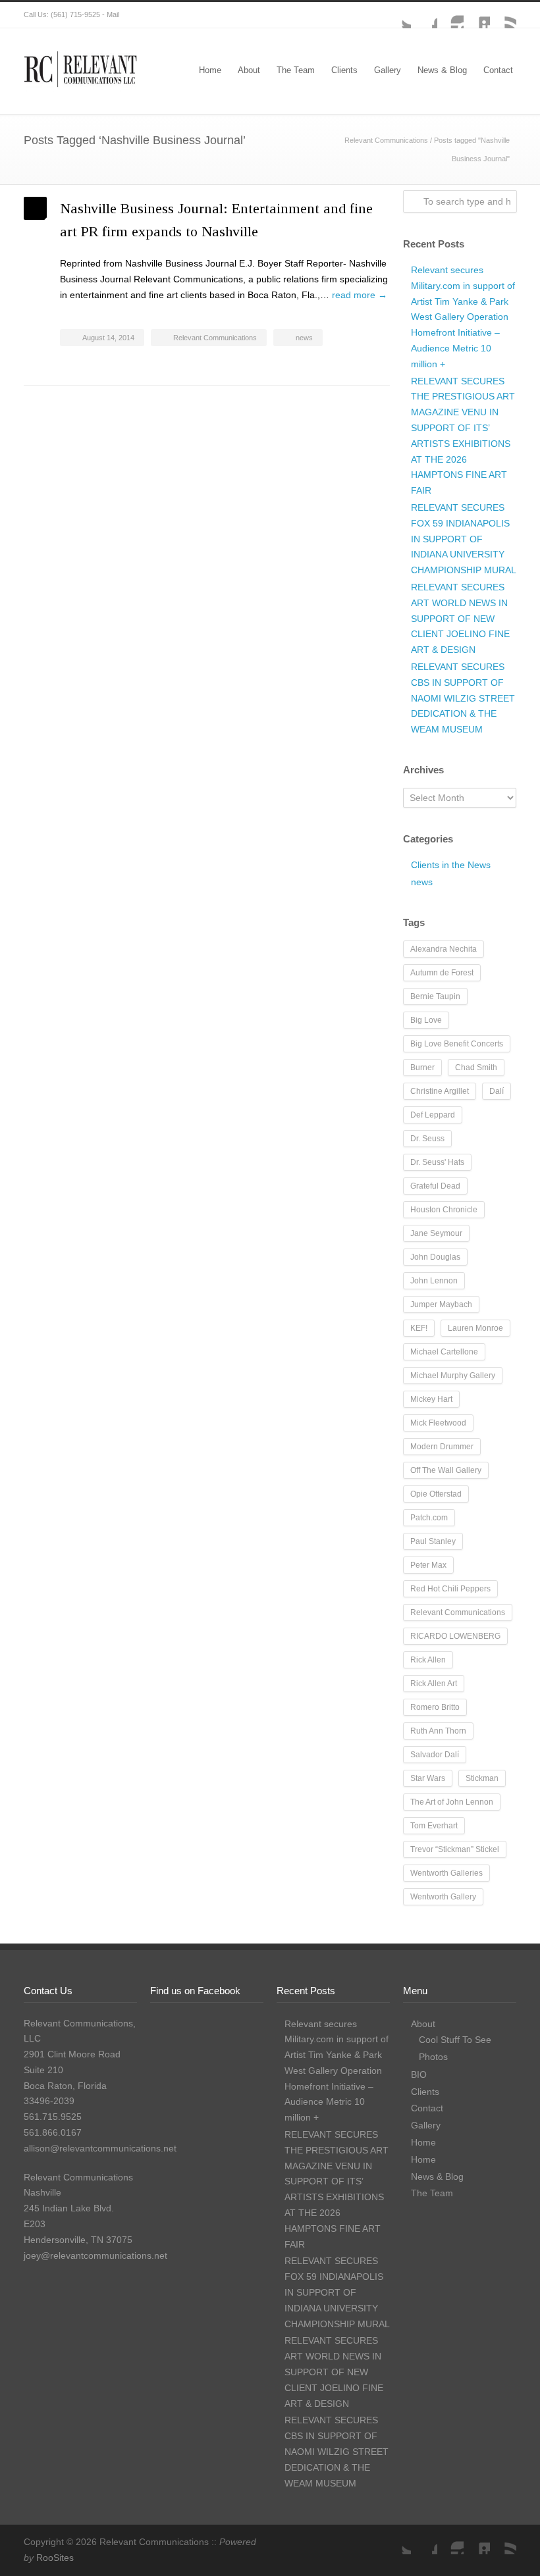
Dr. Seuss (427, 1139)
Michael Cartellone (444, 1352)
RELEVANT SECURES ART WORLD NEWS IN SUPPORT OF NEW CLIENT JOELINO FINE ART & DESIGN (460, 618)
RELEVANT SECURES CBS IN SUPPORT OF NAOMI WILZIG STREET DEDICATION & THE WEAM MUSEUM (463, 698)
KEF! (419, 1328)
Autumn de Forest (442, 973)
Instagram (450, 15)
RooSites (55, 2558)
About (249, 70)
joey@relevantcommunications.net (95, 2255)
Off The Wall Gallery (446, 1470)
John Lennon (434, 1281)
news (304, 338)
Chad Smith (476, 1068)
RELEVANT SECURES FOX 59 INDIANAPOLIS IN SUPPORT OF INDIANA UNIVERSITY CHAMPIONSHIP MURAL (464, 539)
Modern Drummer (442, 1447)
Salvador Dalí (435, 1755)
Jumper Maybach (441, 1304)
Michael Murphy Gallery (453, 1376)
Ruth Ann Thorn (438, 1731)
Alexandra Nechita (444, 949)
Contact (498, 70)
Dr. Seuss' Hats (437, 1162)
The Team (296, 70)
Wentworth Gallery (443, 1897)
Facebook (424, 15)
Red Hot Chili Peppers (450, 1589)
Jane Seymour (436, 1233)
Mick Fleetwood (438, 1423)
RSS (503, 15)
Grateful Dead (435, 1186)
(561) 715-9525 (75, 14)
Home (210, 70)
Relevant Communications (386, 140)
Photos (433, 2057)
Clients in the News (451, 865)
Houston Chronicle (444, 1210)
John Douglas (435, 1257)
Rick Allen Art (434, 1684)
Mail (113, 14)
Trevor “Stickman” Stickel (455, 1849)
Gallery (388, 70)
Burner (422, 1068)
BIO (419, 2074)
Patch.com (429, 1518)
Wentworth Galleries (446, 1873)
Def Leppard (433, 1115)
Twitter (398, 15)
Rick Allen (428, 1660)
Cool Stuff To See (455, 2040)
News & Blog (442, 70)
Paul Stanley (433, 1541)
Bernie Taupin (435, 996)
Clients (344, 70)
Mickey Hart (431, 1399)
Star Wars (428, 1778)
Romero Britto (435, 1707)
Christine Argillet (440, 1091)
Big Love (426, 1020)
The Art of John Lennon (452, 1802)
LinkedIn (477, 15)
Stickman (482, 1778)
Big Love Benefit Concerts (457, 1044)
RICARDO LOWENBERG (455, 1636)
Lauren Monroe (475, 1328)
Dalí (497, 1091)
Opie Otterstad (436, 1494)
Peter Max (428, 1565)
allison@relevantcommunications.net (100, 2148)
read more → (360, 295)
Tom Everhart (434, 1826)
